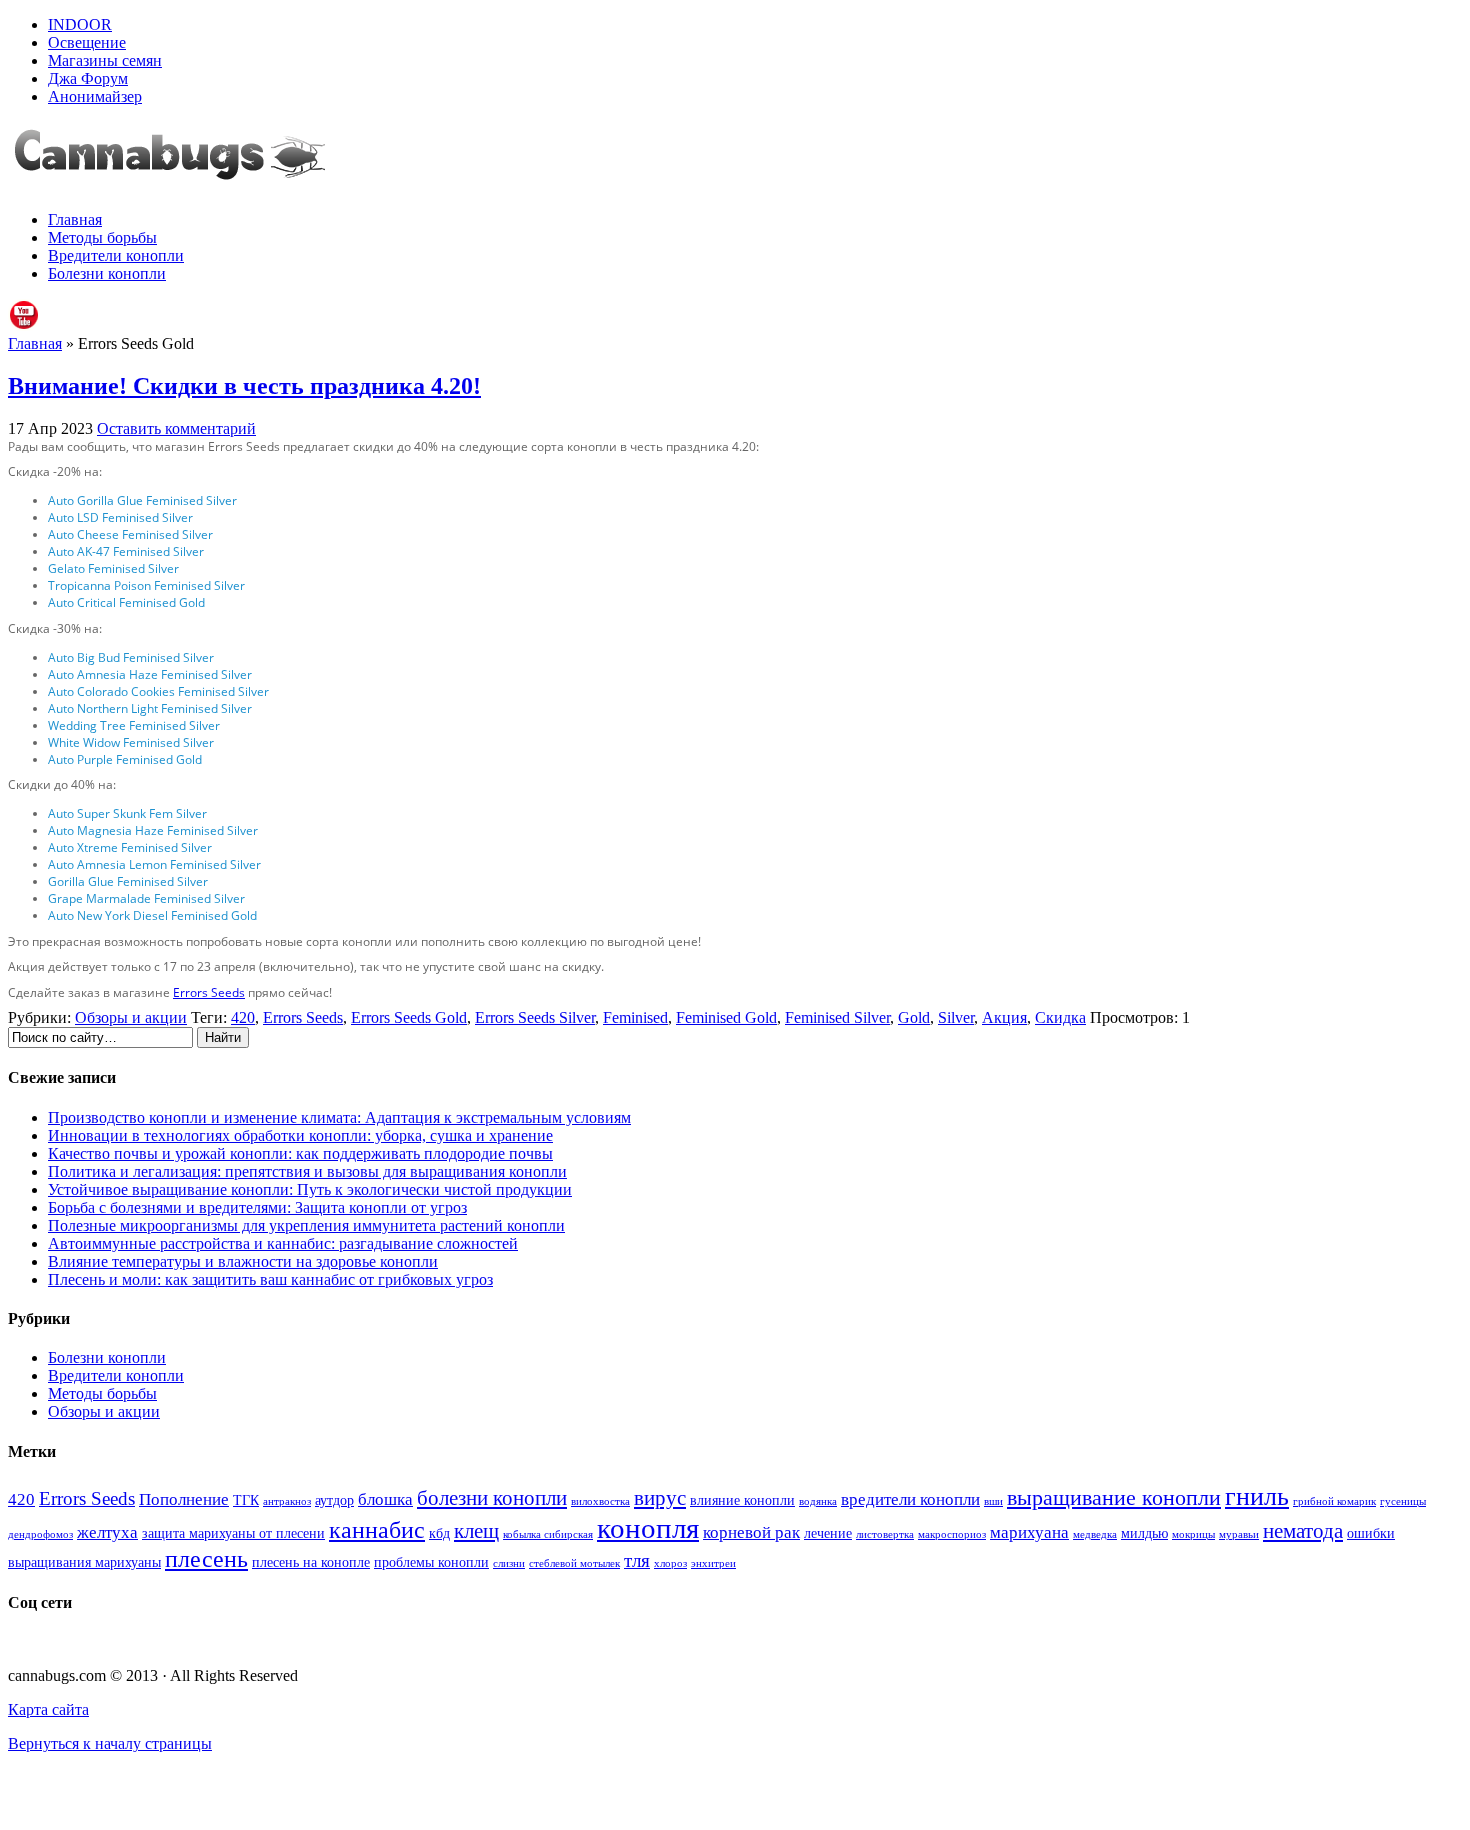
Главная (75, 219)
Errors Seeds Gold (409, 1017)
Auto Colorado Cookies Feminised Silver (158, 691)
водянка (818, 1501)
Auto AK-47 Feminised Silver (126, 551)
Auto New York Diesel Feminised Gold (152, 915)
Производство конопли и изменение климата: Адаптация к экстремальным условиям (339, 1117)
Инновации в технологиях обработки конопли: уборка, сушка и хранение (300, 1135)
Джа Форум (88, 78)
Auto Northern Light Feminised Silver (150, 708)
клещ (476, 1531)
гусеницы (1403, 1501)
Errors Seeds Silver (535, 1017)
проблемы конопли (431, 1562)
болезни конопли (492, 1498)
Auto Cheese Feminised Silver (130, 534)
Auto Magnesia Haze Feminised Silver (153, 830)
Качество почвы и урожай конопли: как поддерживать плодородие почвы (300, 1153)
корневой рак (751, 1532)
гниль (1257, 1496)
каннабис (377, 1529)
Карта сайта (48, 1709)
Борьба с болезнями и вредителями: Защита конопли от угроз (257, 1207)
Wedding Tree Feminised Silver (134, 725)
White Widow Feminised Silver (131, 742)
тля (637, 1560)
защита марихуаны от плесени (233, 1533)
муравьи (1239, 1534)
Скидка (1060, 1017)
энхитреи (713, 1563)
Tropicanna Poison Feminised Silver (146, 585)
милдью (1144, 1533)
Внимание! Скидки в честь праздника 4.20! (244, 386)
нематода (1303, 1531)
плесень (206, 1558)
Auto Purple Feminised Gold (125, 759)
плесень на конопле (311, 1562)
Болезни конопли (107, 273)
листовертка (885, 1534)
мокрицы (1193, 1534)
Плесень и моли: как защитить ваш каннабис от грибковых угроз (270, 1279)
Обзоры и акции (131, 1017)
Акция (1004, 1017)
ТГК (246, 1500)
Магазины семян (105, 60)
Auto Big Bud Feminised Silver (131, 657)
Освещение (87, 42)
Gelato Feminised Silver (113, 568)
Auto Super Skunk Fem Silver (127, 813)
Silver (956, 1017)
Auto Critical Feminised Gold (126, 602)
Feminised (635, 1017)
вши (993, 1501)
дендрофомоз (40, 1534)
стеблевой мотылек (574, 1563)
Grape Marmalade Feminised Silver (146, 898)
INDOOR (80, 24)
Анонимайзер (95, 96)
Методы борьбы (102, 237)
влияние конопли (742, 1500)
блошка (385, 1499)
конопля (648, 1528)
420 (243, 1017)
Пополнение (184, 1499)
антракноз (287, 1501)
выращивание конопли (1114, 1497)
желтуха (107, 1532)
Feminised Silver (837, 1017)
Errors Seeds (209, 992)
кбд (439, 1533)
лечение (828, 1533)
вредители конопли (910, 1499)
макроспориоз (952, 1534)
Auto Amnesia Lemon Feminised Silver (154, 864)
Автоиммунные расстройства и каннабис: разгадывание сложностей (283, 1243)
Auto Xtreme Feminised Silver (130, 847)
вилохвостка (600, 1501)
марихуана (1029, 1532)
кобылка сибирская (548, 1534)
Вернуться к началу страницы (110, 1743)
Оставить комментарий (176, 428)
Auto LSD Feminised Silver (120, 517)
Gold (914, 1017)
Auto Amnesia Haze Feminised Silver (150, 674)
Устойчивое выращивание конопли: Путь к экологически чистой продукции (310, 1189)
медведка (1095, 1534)
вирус (660, 1498)
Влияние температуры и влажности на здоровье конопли (243, 1261)
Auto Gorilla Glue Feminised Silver (142, 500)
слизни (509, 1563)
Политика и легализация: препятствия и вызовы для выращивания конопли (307, 1171)
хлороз (670, 1563)
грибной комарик (1334, 1501)
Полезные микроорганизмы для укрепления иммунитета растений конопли (306, 1225)
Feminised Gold (726, 1017)
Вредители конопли (116, 255)
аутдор (334, 1500)
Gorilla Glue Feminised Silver (128, 881)
